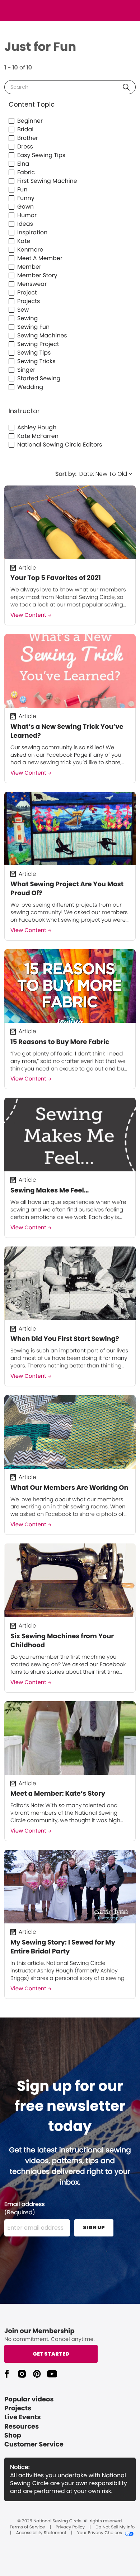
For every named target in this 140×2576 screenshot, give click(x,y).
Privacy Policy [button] (70, 2527)
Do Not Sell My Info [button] (115, 2527)
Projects (18, 2408)
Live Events (23, 2417)
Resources (22, 2427)
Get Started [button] (51, 2354)
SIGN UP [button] (94, 2228)
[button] (126, 87)
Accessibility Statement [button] (41, 2533)
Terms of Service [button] (27, 2527)
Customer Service (34, 2445)
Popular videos (29, 2399)
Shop (13, 2436)
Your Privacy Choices (100, 2533)
